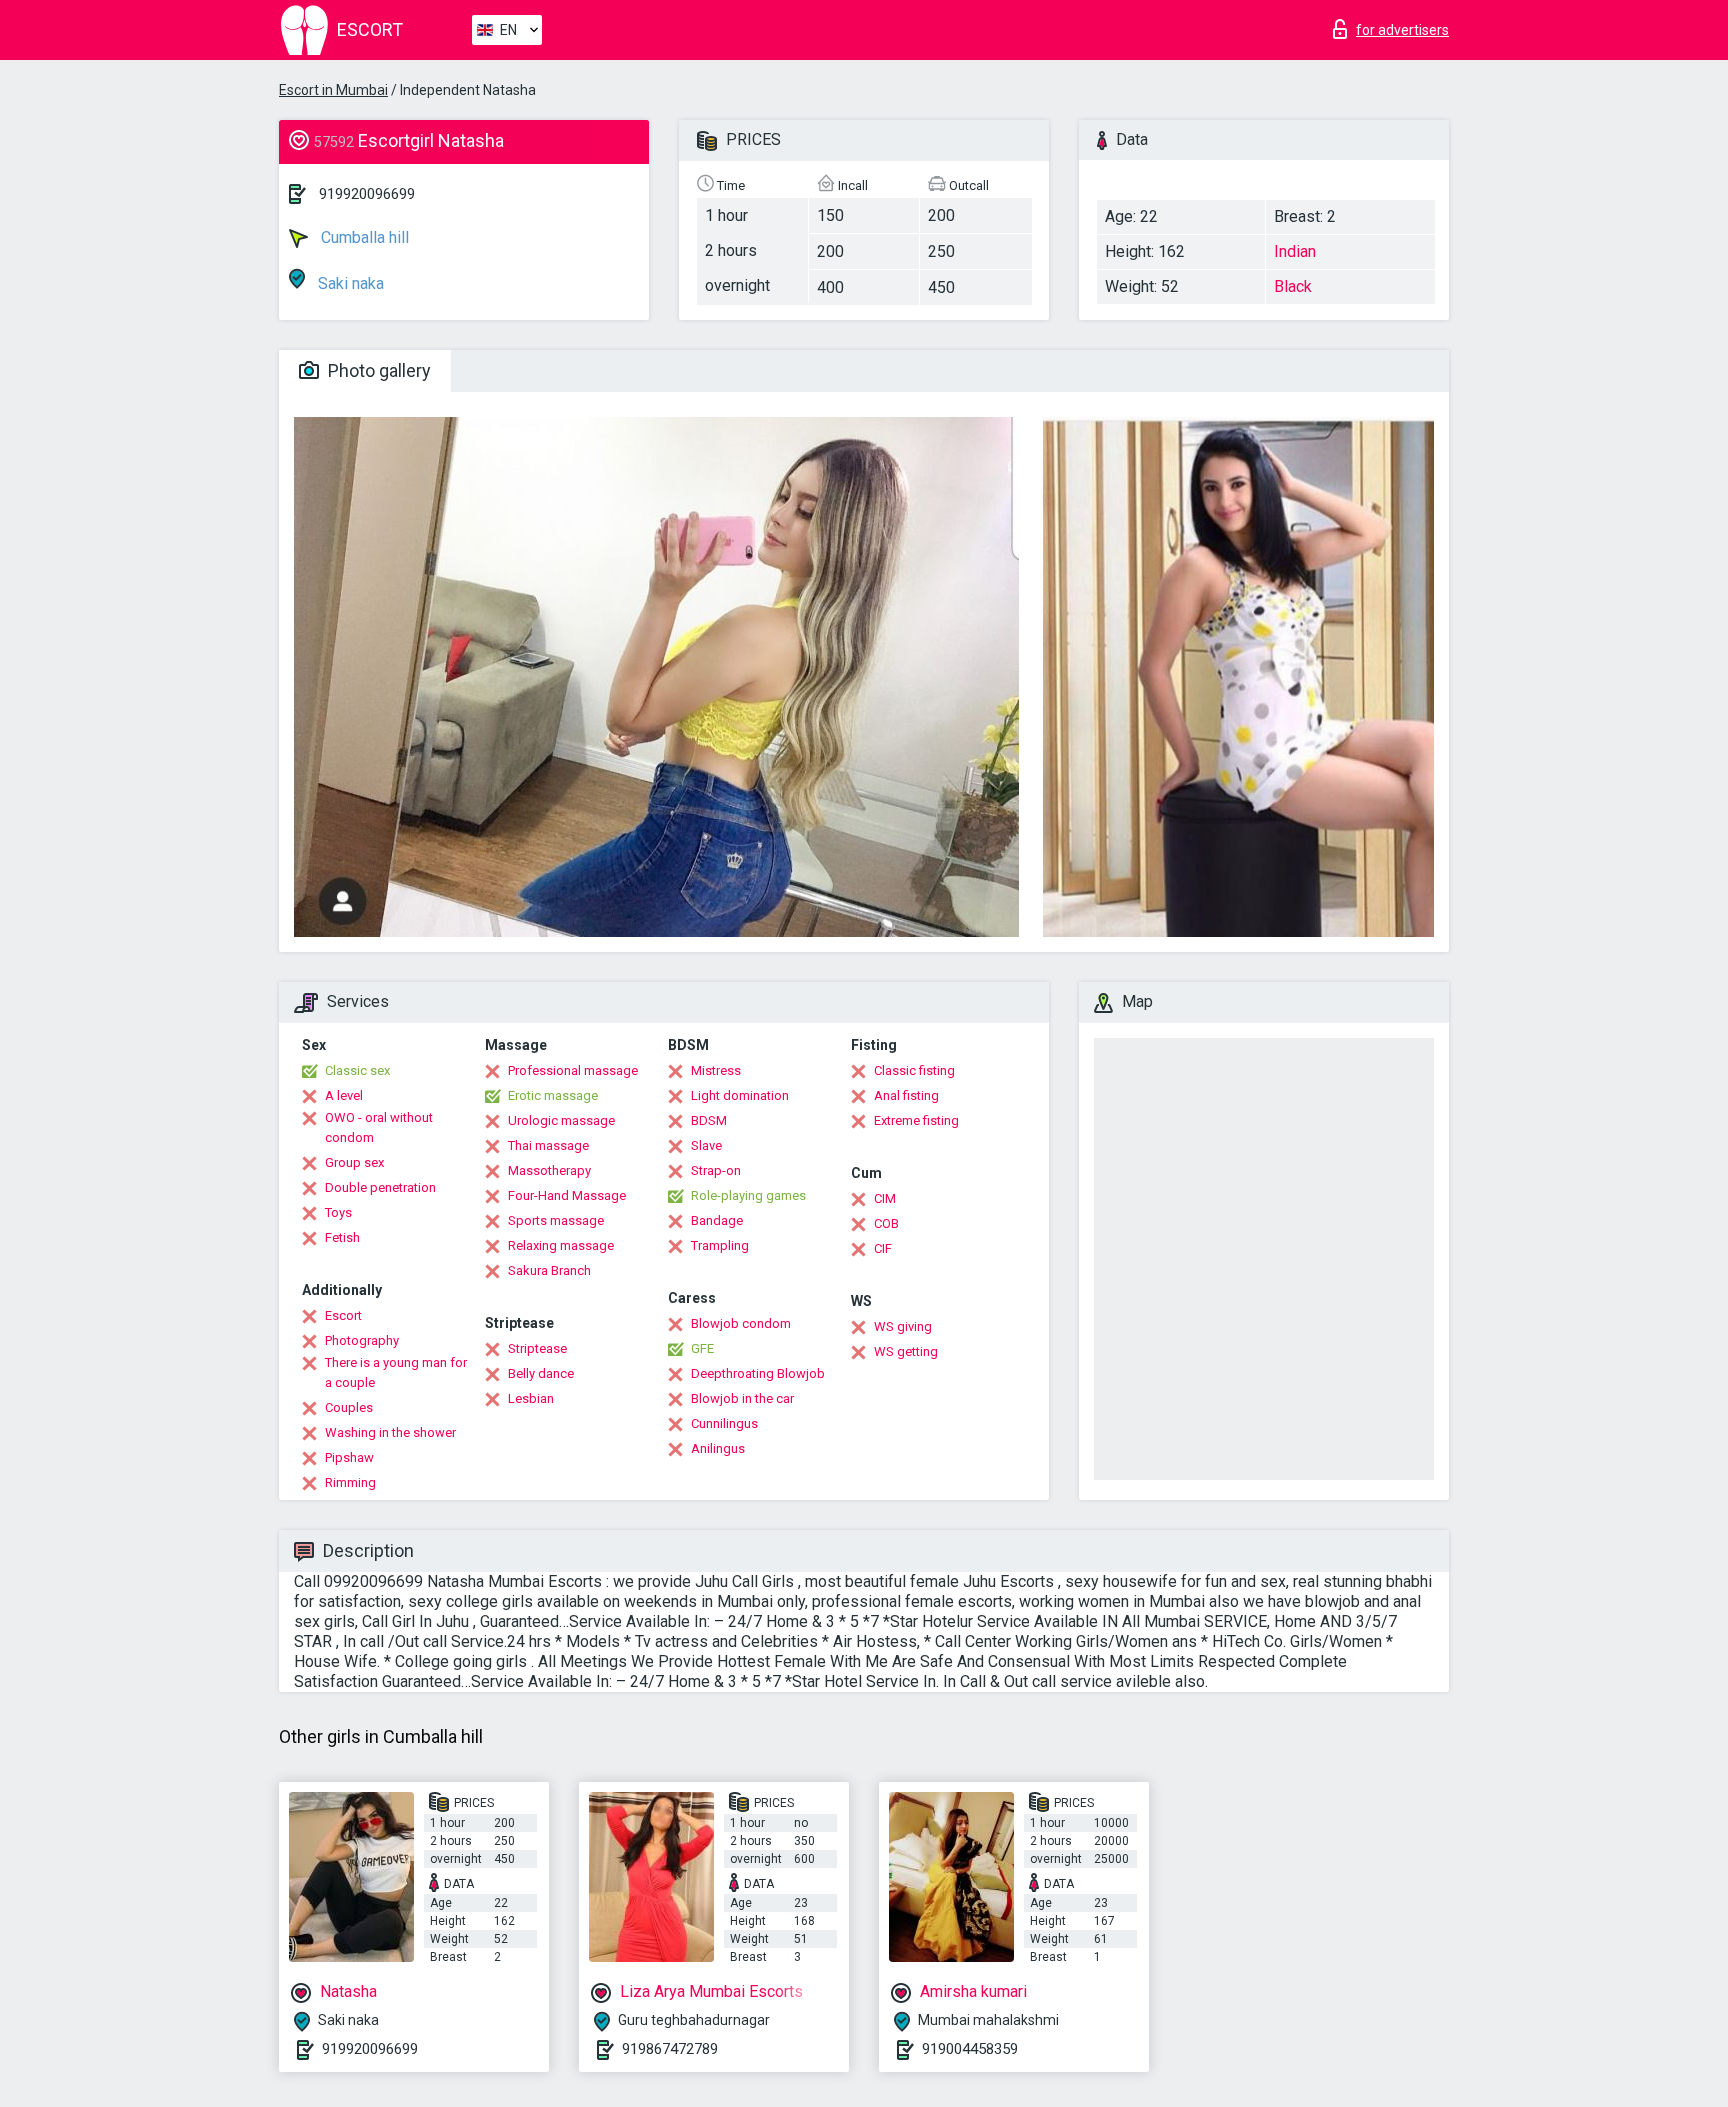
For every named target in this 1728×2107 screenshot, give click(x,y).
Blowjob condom (741, 1323)
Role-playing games (748, 1195)
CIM (885, 1198)
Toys (338, 1212)
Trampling (720, 1245)
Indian (1295, 251)
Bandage (717, 1220)
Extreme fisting (916, 1120)
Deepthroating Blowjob (758, 1373)
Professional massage (573, 1070)
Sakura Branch (549, 1270)
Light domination (740, 1095)
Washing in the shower (390, 1432)
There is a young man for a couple (396, 1372)
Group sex (354, 1162)
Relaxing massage (561, 1245)
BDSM (709, 1120)
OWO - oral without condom (379, 1127)
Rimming (350, 1482)
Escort (343, 1315)
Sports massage (556, 1220)
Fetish (342, 1237)
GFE (702, 1348)
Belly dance (541, 1373)
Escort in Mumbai (333, 90)
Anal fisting (906, 1095)
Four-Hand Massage (567, 1195)
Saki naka (349, 283)
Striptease (537, 1348)
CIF (883, 1248)
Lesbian (531, 1398)
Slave (706, 1145)
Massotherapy (549, 1170)
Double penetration (380, 1187)
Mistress (716, 1070)
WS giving (903, 1326)
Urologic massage (561, 1120)
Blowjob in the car (742, 1398)
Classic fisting (914, 1070)
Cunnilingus (724, 1423)
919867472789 (670, 2049)
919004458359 (970, 2049)
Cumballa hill (363, 237)
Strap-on (716, 1170)
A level (344, 1095)
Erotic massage (553, 1095)
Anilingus (718, 1448)
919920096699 (367, 194)
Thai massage (548, 1145)
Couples (349, 1407)
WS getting (906, 1351)
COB (886, 1223)
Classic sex (357, 1070)
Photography (362, 1340)
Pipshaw (349, 1457)
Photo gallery (377, 370)
